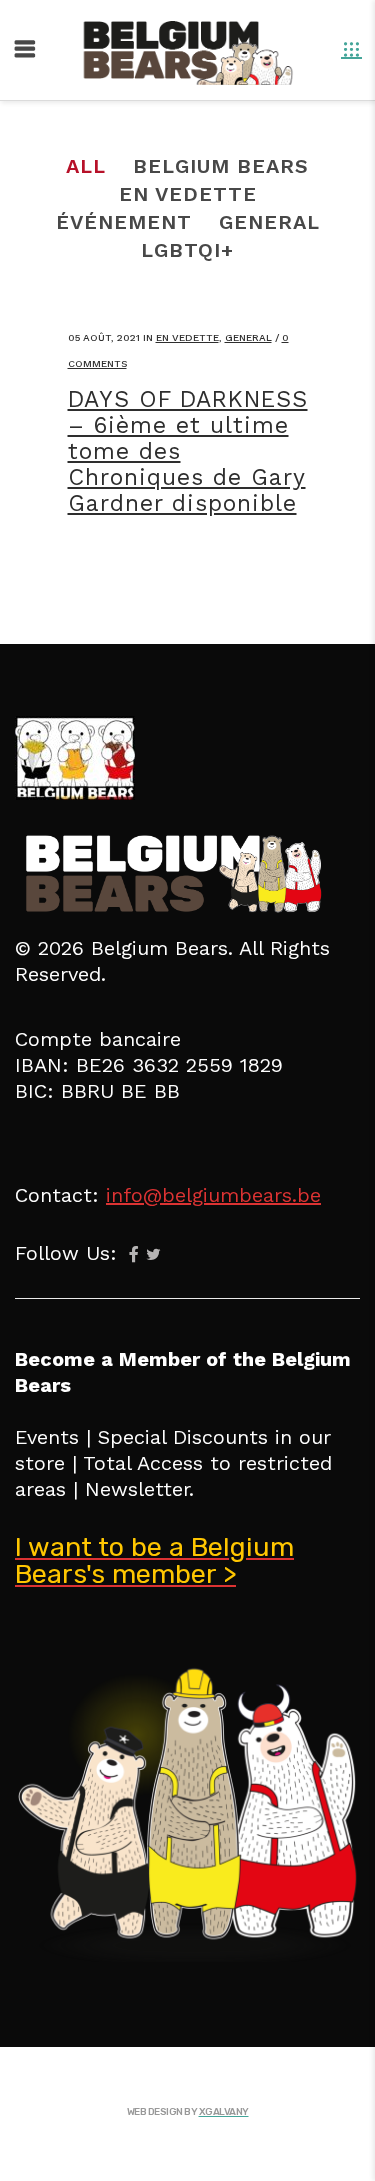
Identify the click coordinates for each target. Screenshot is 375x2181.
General (248, 337)
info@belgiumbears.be (213, 1195)
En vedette (187, 337)
